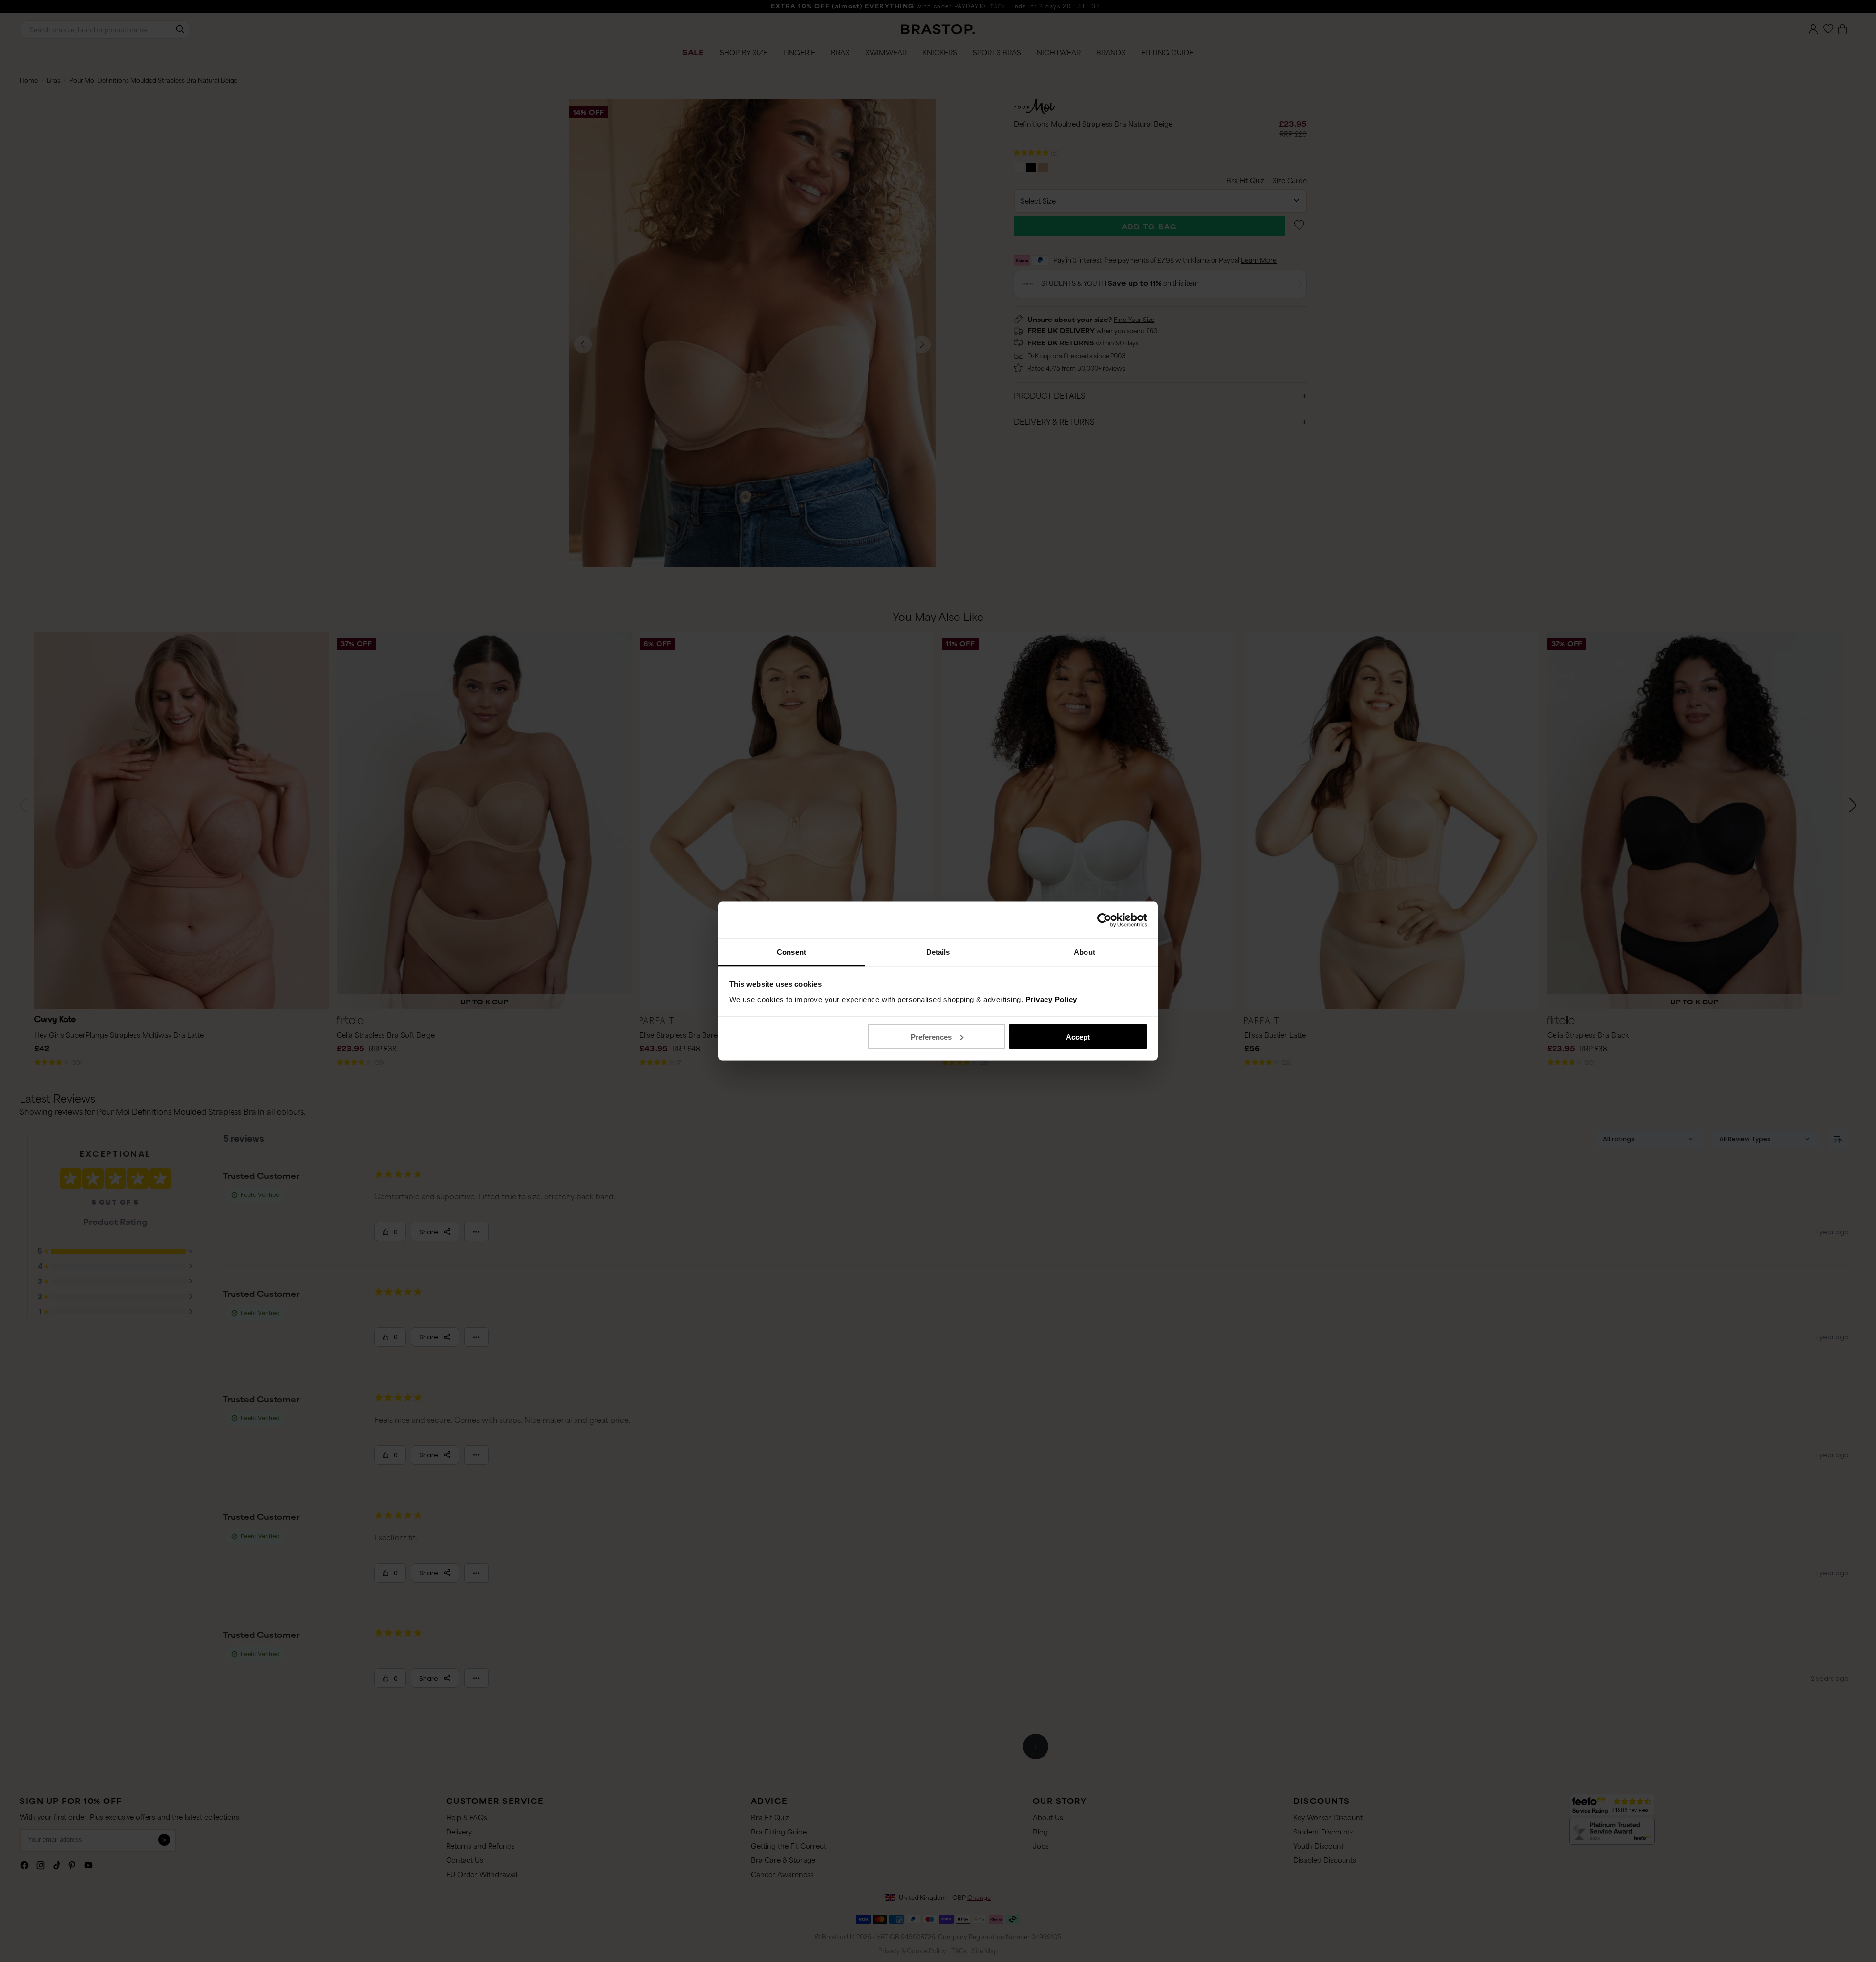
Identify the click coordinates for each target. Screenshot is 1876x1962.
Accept (1078, 1036)
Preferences (931, 1036)
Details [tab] (938, 952)
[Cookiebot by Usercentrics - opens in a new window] (1104, 920)
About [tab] (1085, 952)
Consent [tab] (791, 952)
